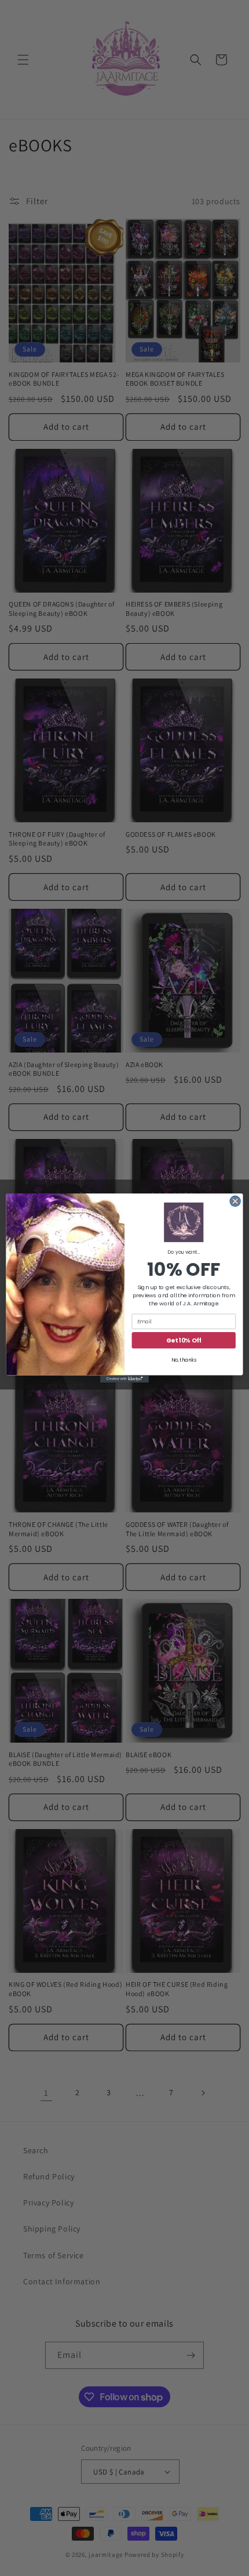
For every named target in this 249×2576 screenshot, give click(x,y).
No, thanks (184, 1360)
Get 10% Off (184, 1340)
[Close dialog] (235, 1201)
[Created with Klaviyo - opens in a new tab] (124, 1379)
